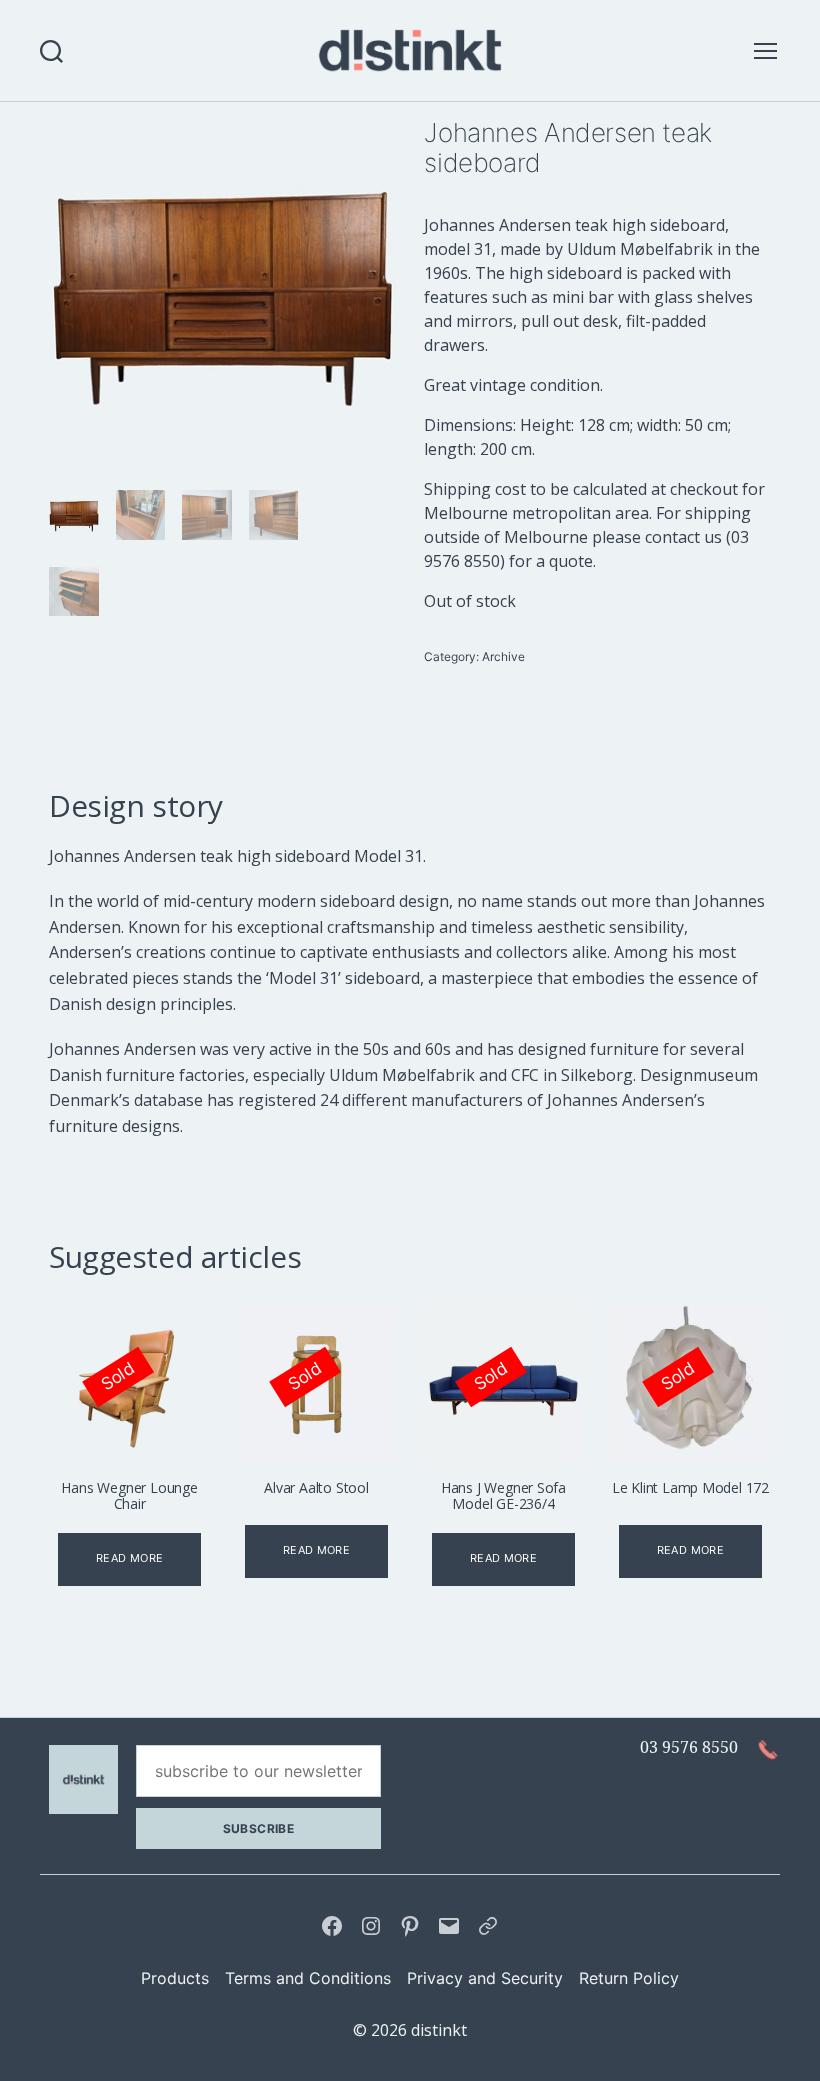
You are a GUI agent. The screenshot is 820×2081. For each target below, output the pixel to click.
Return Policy (629, 1978)
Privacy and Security (485, 1978)
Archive (503, 656)
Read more (129, 1558)
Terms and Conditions (308, 1978)
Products (175, 1978)
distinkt (439, 2030)
